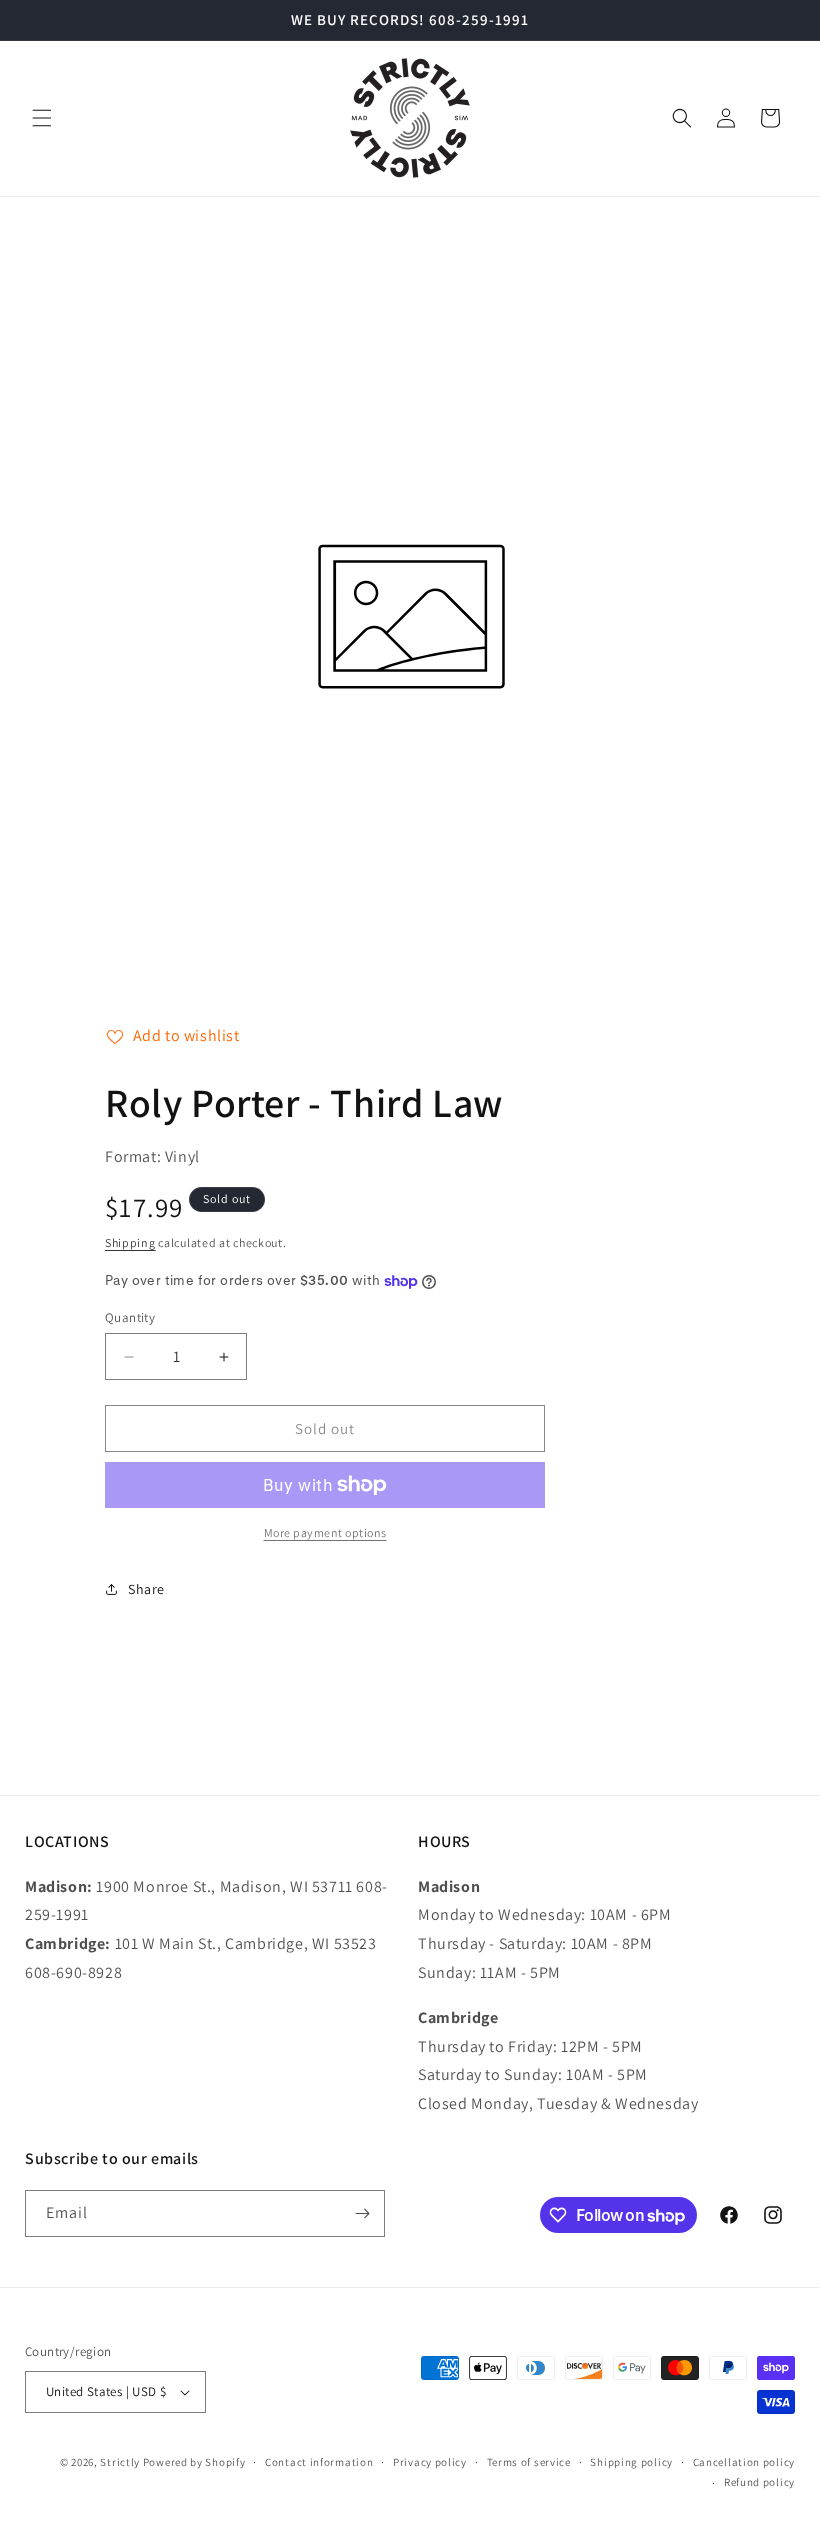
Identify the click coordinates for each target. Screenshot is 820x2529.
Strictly (120, 2462)
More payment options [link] (325, 1532)
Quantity (130, 1317)
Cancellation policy (744, 2462)
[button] (42, 118)
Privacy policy (430, 2462)
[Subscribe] (362, 2213)
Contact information (319, 2462)
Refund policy (759, 2482)
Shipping (130, 1242)
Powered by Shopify (194, 2462)
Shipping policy (631, 2462)
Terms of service (529, 2462)
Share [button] (146, 1589)
